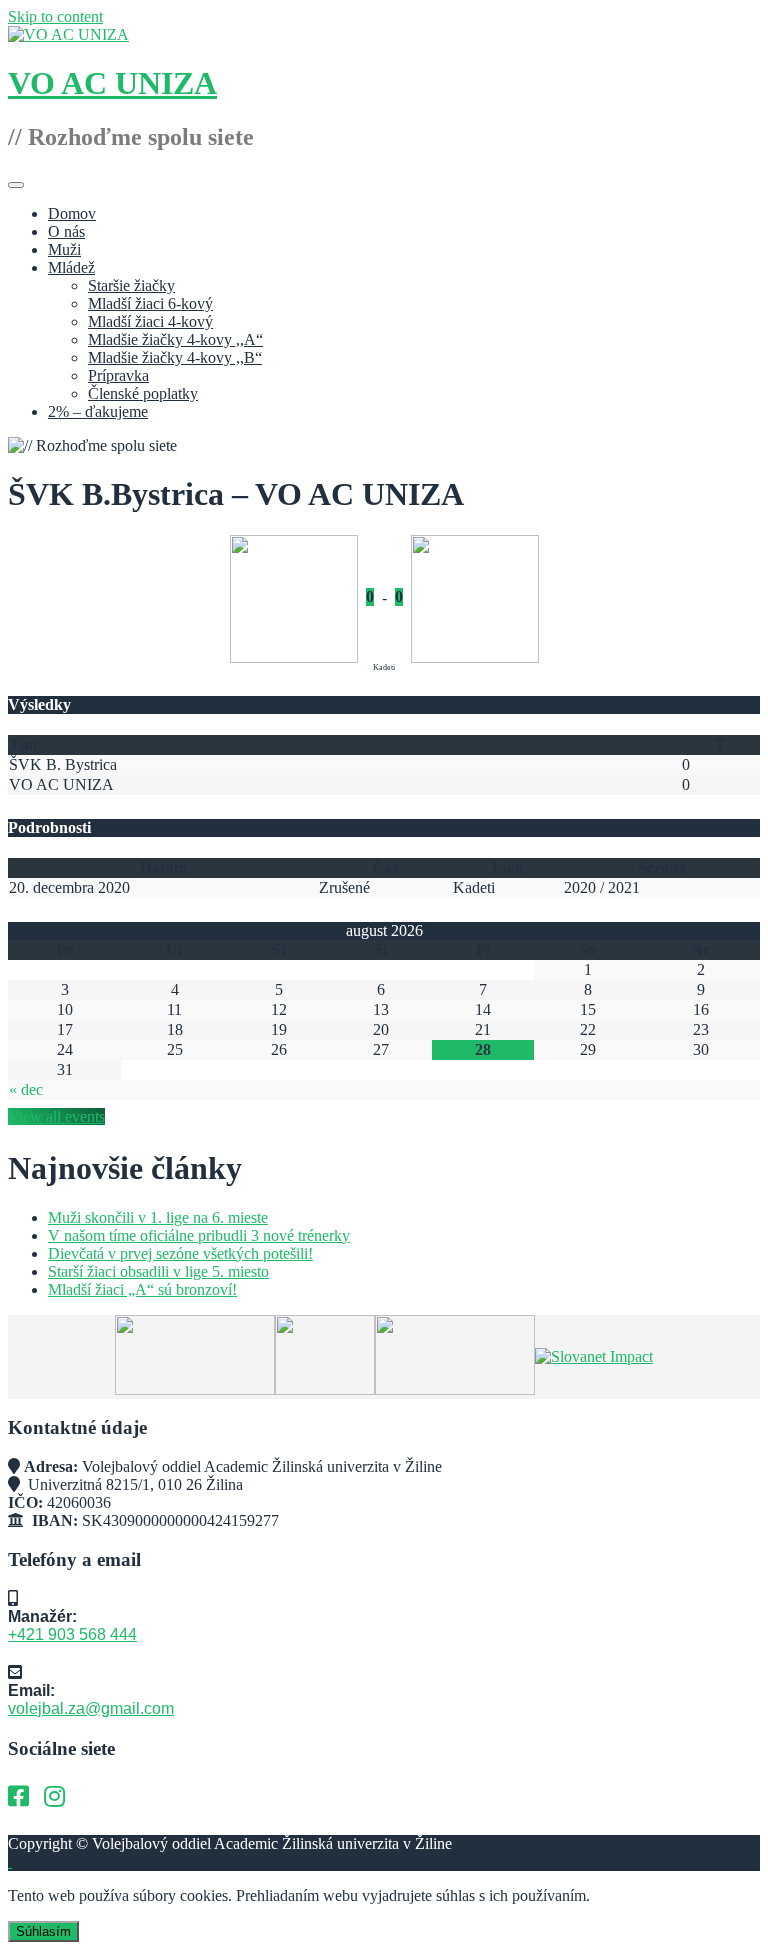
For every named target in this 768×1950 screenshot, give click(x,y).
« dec (26, 1089)
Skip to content (55, 16)
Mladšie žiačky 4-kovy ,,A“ (175, 339)
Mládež (71, 267)
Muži (64, 249)
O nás (66, 231)
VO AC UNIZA (112, 83)
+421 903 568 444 (72, 1634)
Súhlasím (43, 1931)
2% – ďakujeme (98, 411)
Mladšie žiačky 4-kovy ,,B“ (175, 357)
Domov (72, 213)
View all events (56, 1116)
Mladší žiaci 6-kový (150, 303)
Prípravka (118, 375)
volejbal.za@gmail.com (91, 1708)
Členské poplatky (143, 393)
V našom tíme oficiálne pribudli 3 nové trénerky (199, 1235)
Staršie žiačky (131, 285)
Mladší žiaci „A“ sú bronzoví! (142, 1289)
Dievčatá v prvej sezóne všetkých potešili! (180, 1253)
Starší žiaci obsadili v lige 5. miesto (158, 1271)
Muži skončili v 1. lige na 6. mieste (158, 1217)
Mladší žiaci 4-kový (150, 321)
